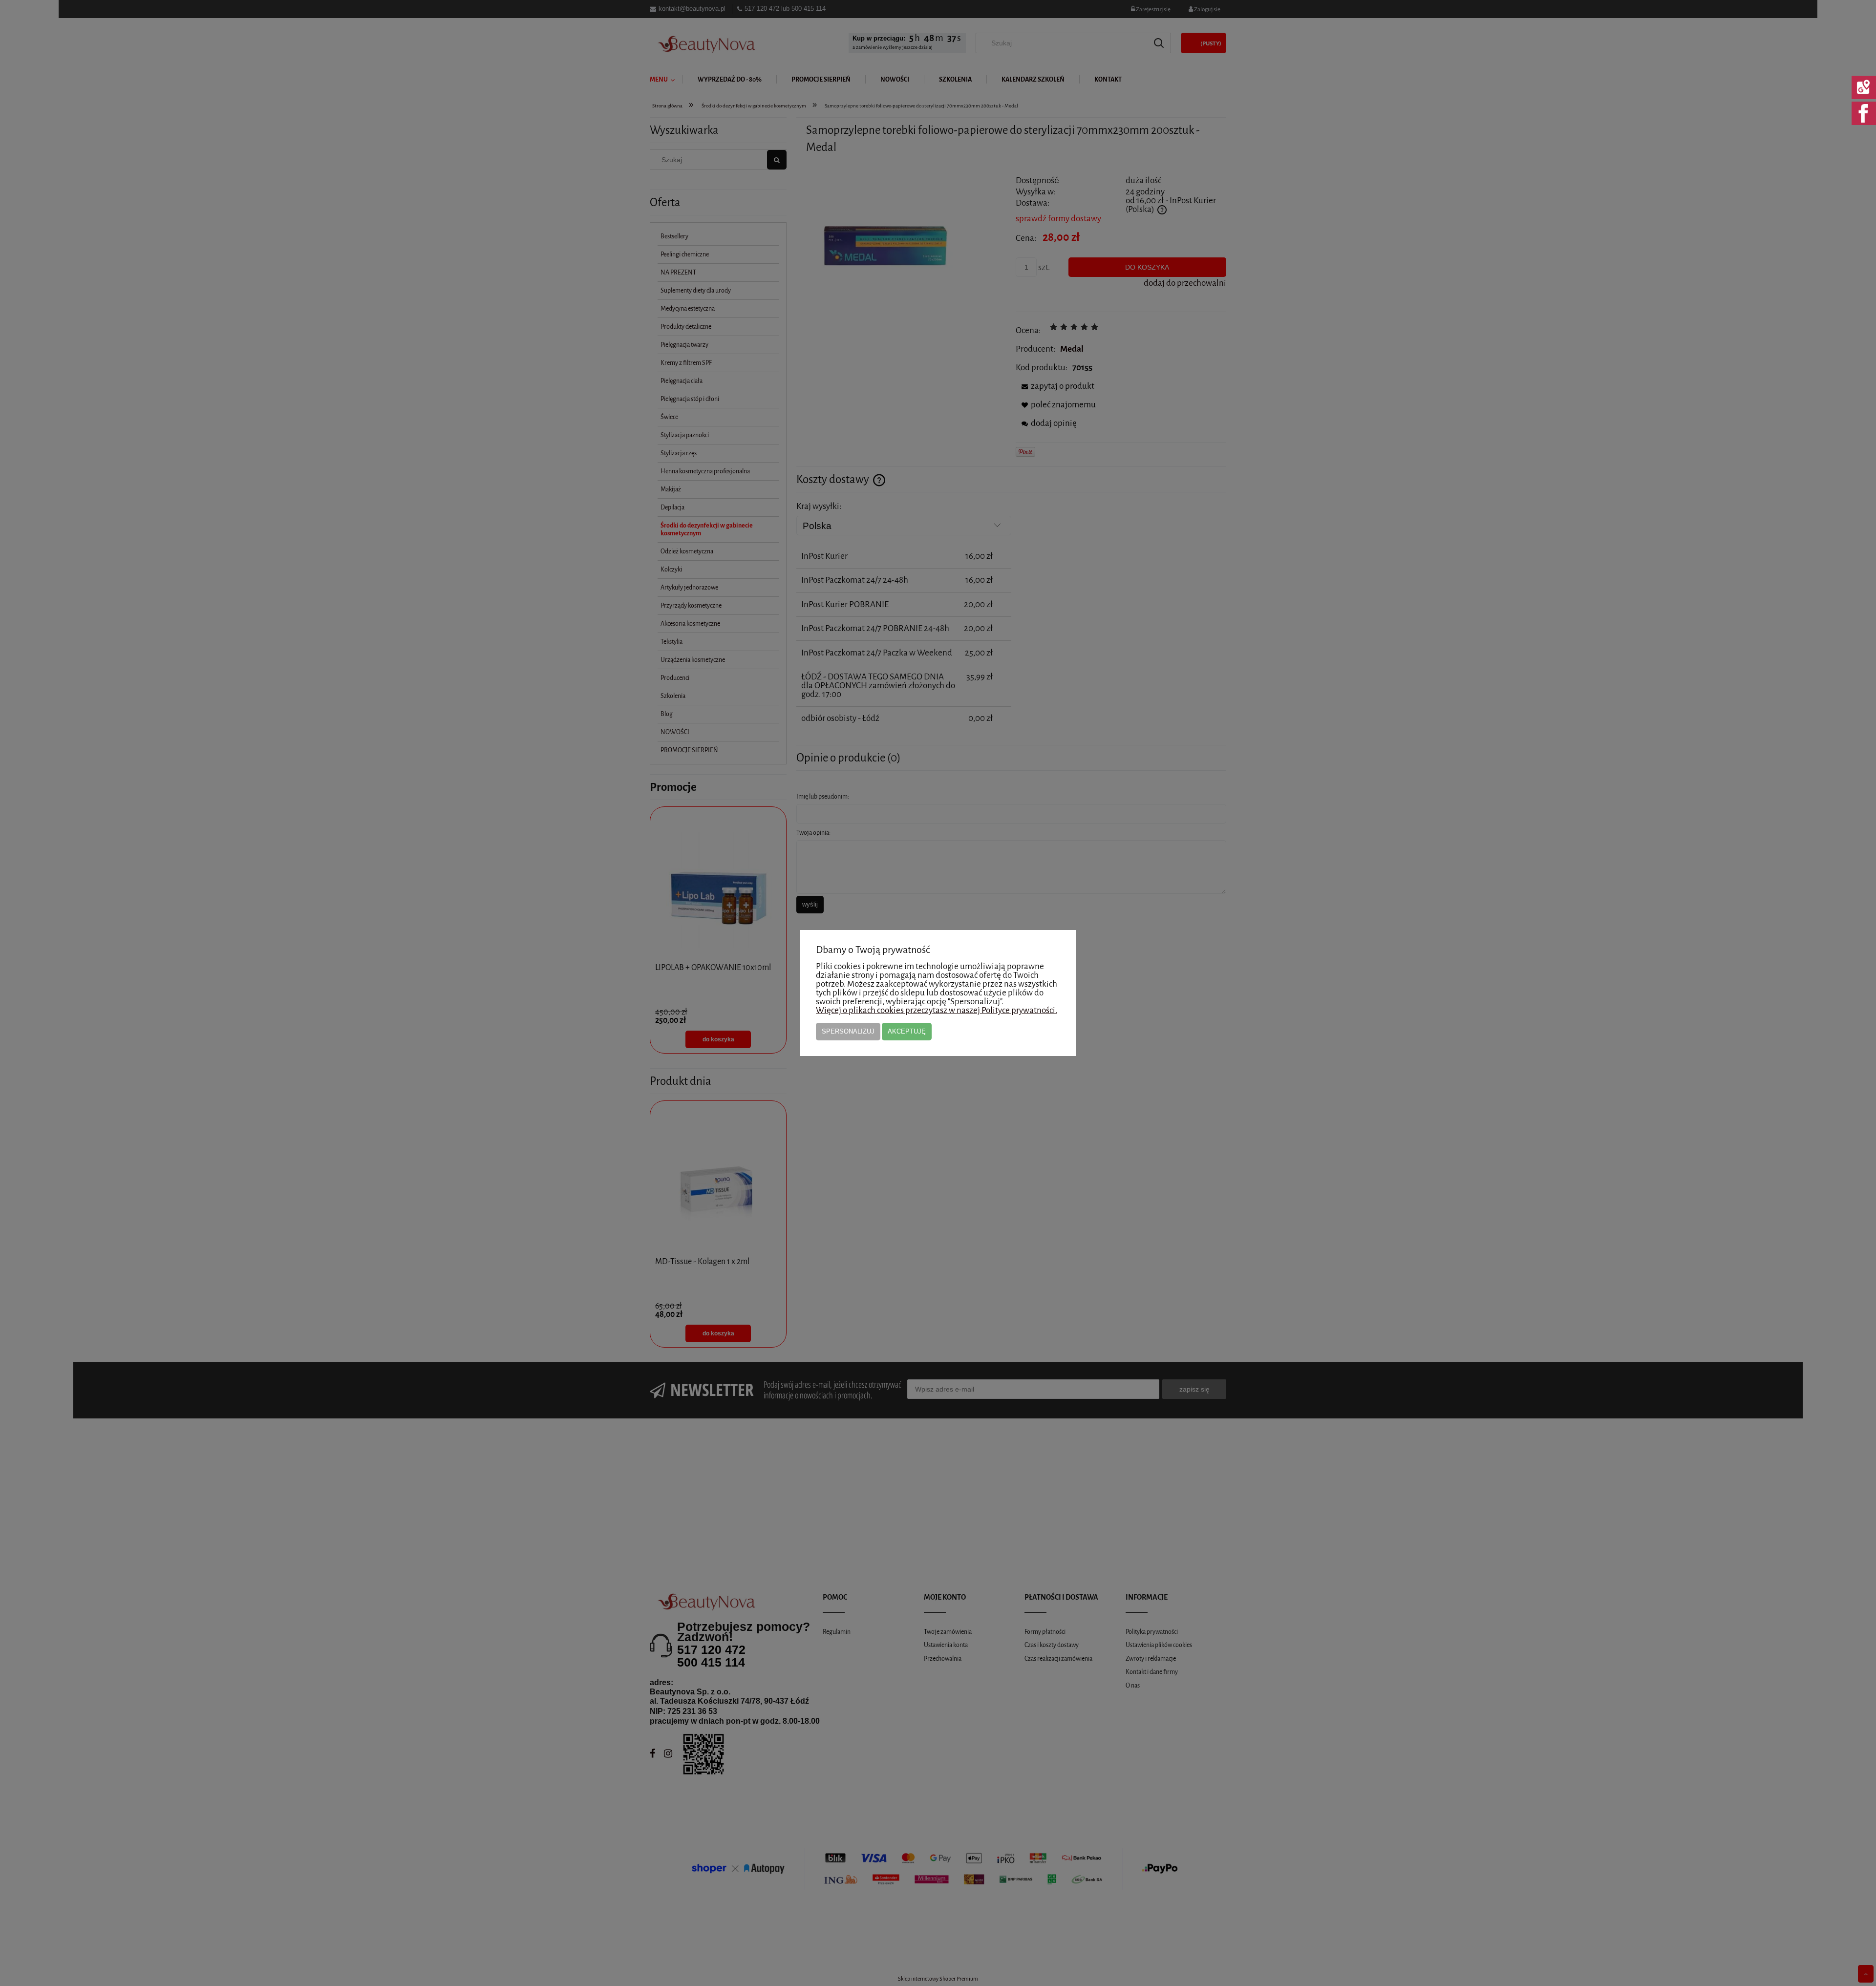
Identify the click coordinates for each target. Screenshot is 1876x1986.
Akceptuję (907, 1031)
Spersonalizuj (848, 1031)
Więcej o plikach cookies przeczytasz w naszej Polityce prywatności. (937, 1010)
